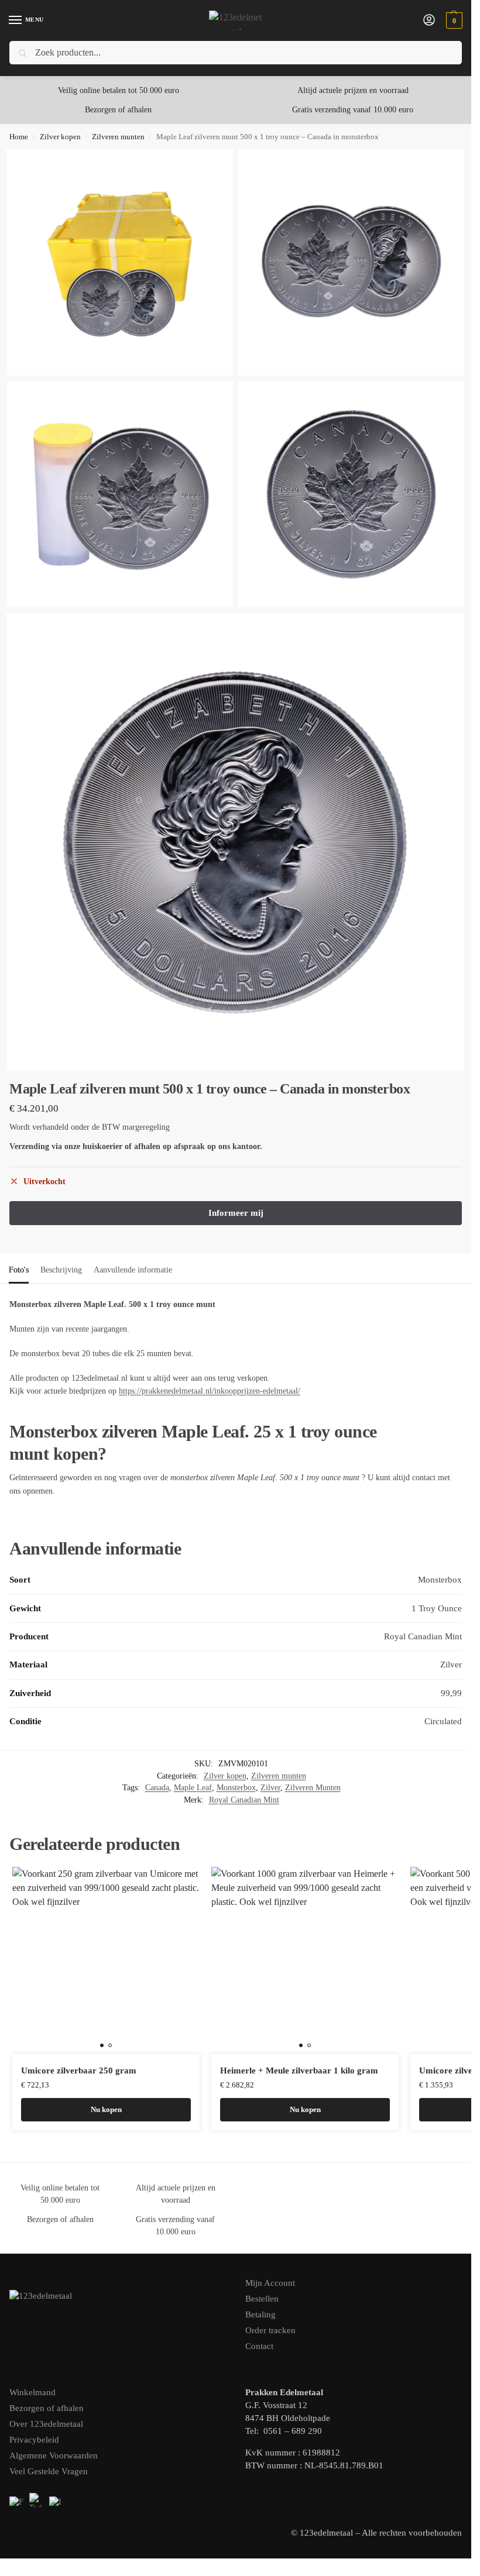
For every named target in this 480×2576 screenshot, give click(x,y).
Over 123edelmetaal (46, 2424)
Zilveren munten (118, 137)
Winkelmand (32, 2392)
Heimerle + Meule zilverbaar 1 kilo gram (299, 2071)
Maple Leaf (193, 1788)
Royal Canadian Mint (244, 1800)
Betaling (260, 2314)
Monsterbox (236, 1788)
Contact (259, 2346)
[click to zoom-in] (120, 262)
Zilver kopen (60, 137)
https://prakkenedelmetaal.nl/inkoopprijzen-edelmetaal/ (210, 1391)
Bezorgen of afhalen (47, 2408)
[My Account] (429, 21)
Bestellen (262, 2299)
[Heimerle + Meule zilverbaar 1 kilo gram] (305, 1961)
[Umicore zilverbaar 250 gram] (106, 1961)
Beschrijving (61, 1270)
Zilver (270, 1788)
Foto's (19, 1270)
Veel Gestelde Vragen (49, 2471)
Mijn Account (270, 2283)
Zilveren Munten (313, 1788)
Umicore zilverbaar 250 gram (79, 2071)
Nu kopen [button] (106, 2109)
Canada (157, 1788)
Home (19, 137)
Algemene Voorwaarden (54, 2455)
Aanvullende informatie (133, 1270)
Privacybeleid (34, 2440)
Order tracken (270, 2330)
